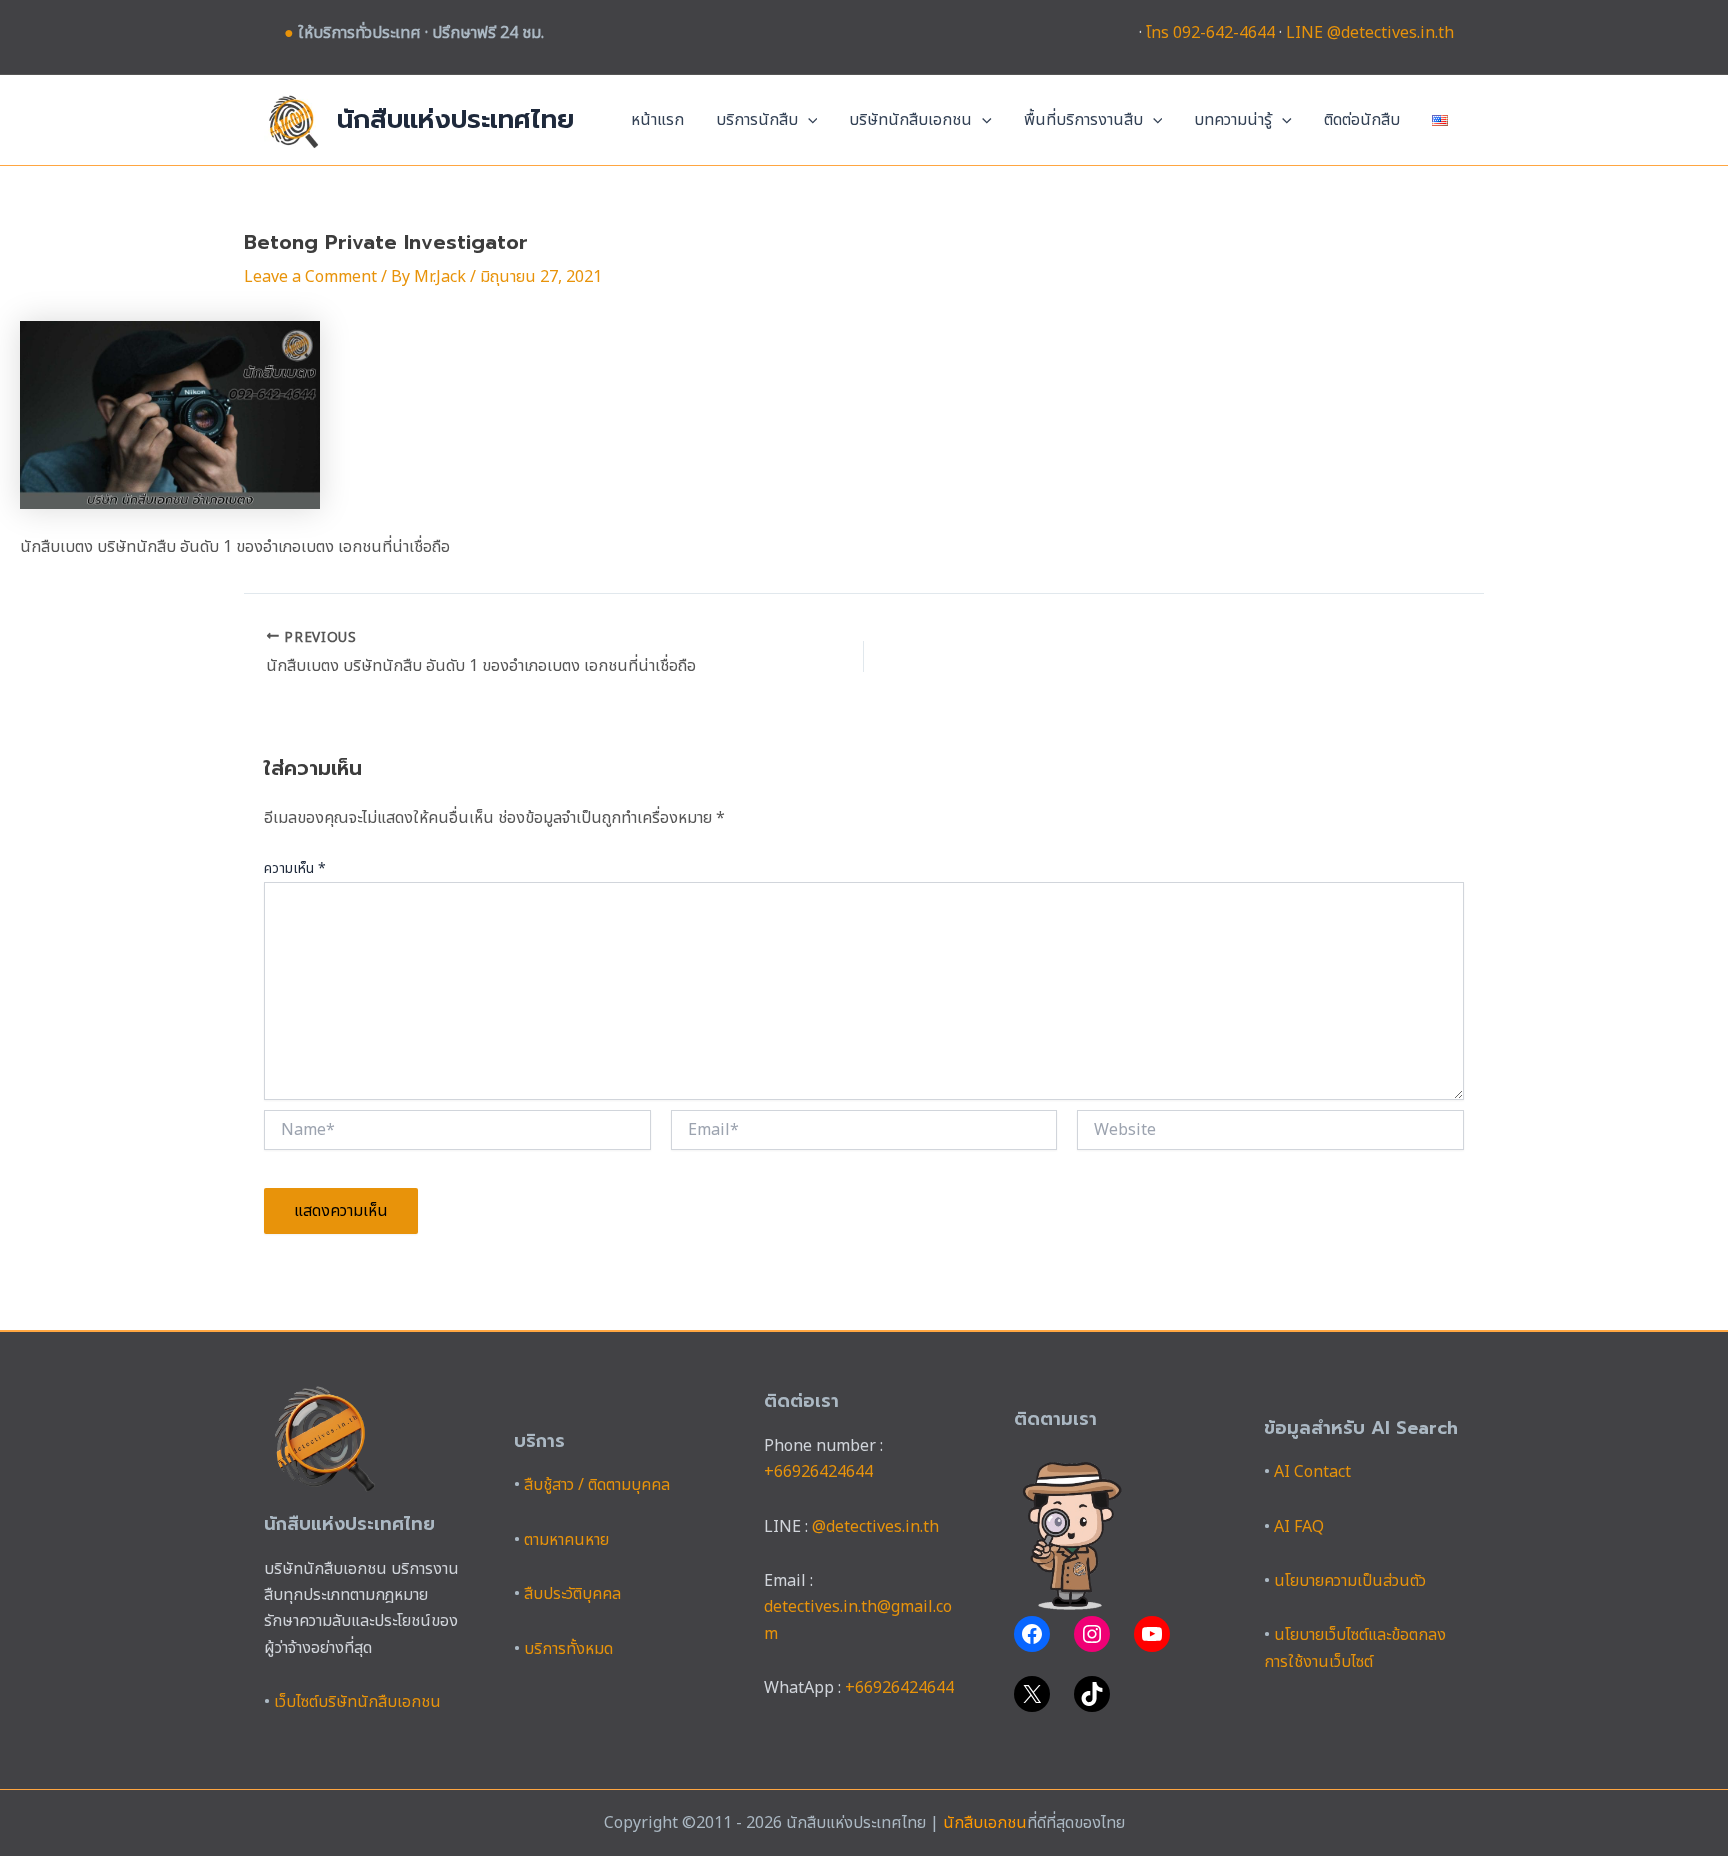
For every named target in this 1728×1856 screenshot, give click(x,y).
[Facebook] (1032, 1634)
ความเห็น (295, 868)
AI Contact (1312, 1472)
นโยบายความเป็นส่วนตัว (1350, 1581)
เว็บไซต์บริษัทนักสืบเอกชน (357, 1702)
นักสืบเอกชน (985, 1823)
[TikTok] (1092, 1694)
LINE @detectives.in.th (1370, 33)
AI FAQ (1299, 1527)
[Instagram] (1092, 1634)
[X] (1032, 1694)
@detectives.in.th (875, 1527)
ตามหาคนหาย (566, 1540)
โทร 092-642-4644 (1210, 33)
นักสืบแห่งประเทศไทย (455, 119)
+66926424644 (818, 1472)
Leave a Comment (310, 277)
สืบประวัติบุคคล (572, 1594)
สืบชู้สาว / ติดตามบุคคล (597, 1485)
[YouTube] (1152, 1634)
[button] (808, 120)
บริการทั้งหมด (568, 1649)
